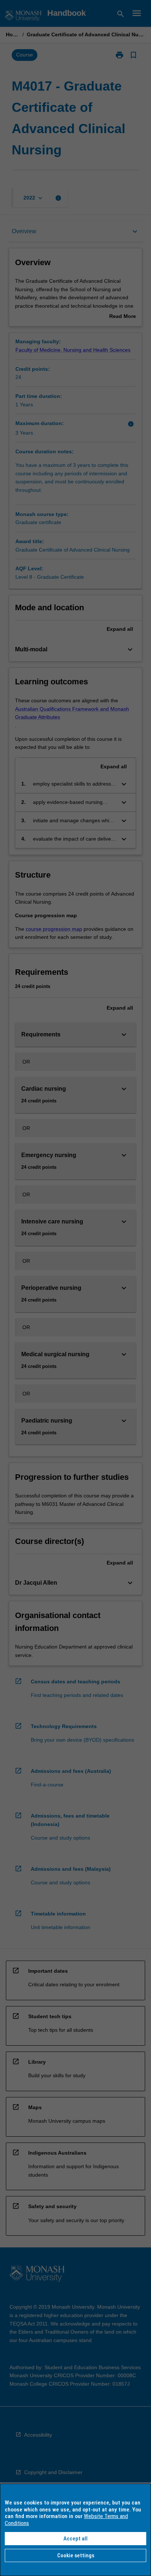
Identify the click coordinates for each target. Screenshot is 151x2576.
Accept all (75, 2539)
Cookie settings (76, 2555)
